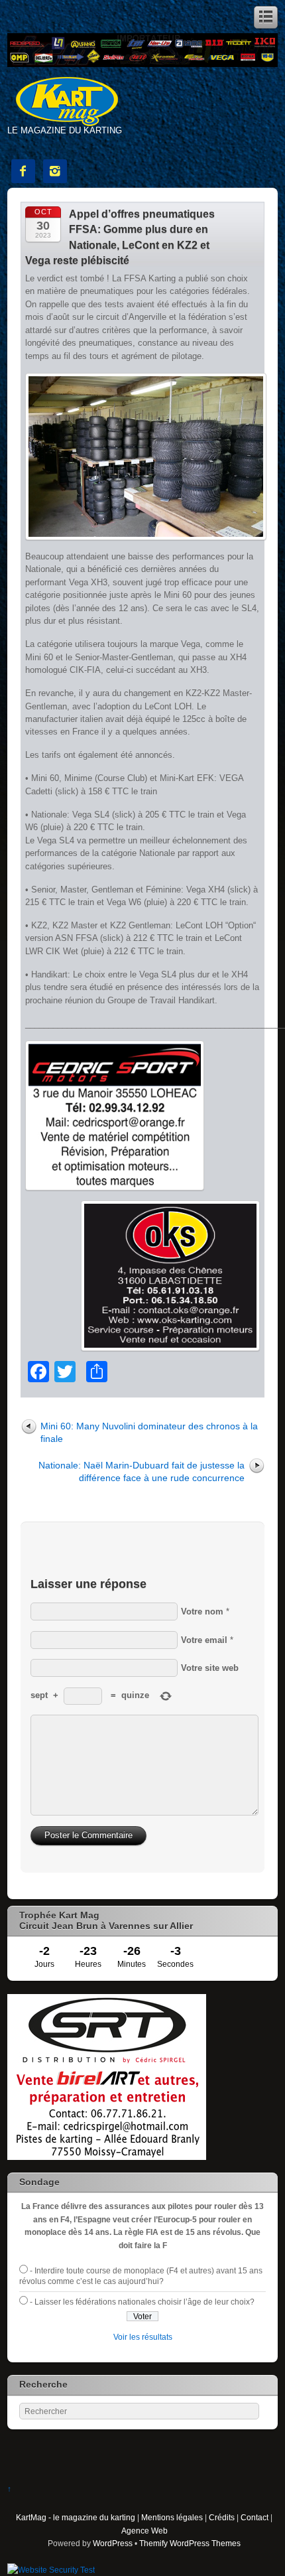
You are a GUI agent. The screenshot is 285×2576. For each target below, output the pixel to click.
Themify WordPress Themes (190, 2543)
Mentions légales (172, 2517)
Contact (255, 2517)
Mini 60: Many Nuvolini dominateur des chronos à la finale (149, 1432)
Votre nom (202, 1611)
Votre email (204, 1640)
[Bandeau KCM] (143, 64)
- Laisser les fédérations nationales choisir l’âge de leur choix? (142, 2302)
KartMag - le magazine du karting (76, 2517)
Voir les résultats (143, 2337)
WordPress (113, 2543)
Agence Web (144, 2531)
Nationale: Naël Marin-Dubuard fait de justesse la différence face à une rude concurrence (142, 1471)
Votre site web (210, 1668)
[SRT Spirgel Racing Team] (107, 2157)
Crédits (222, 2517)
